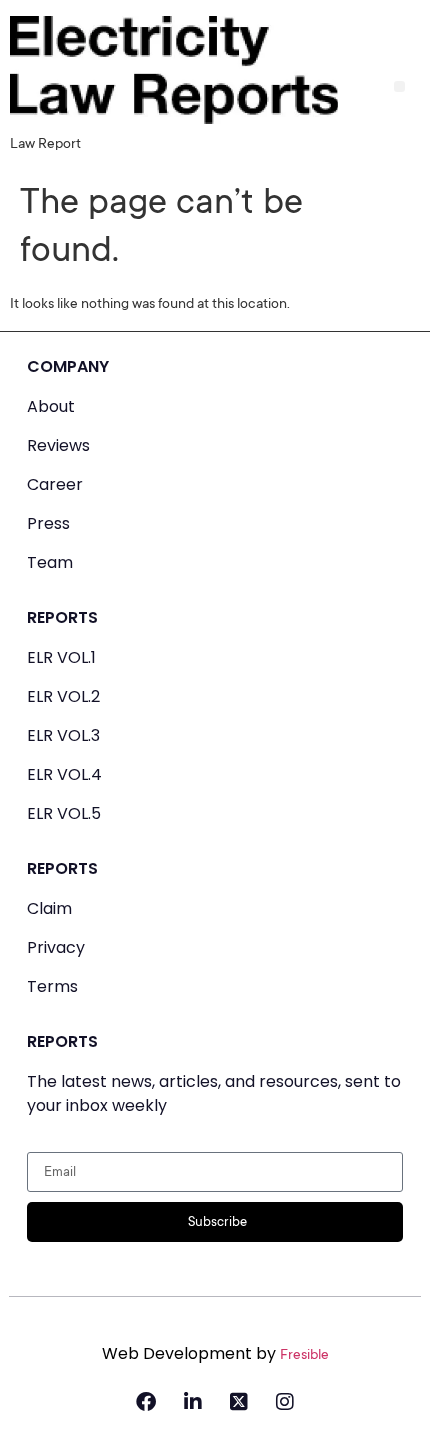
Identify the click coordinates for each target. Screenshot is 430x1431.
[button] (399, 86)
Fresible (304, 1356)
